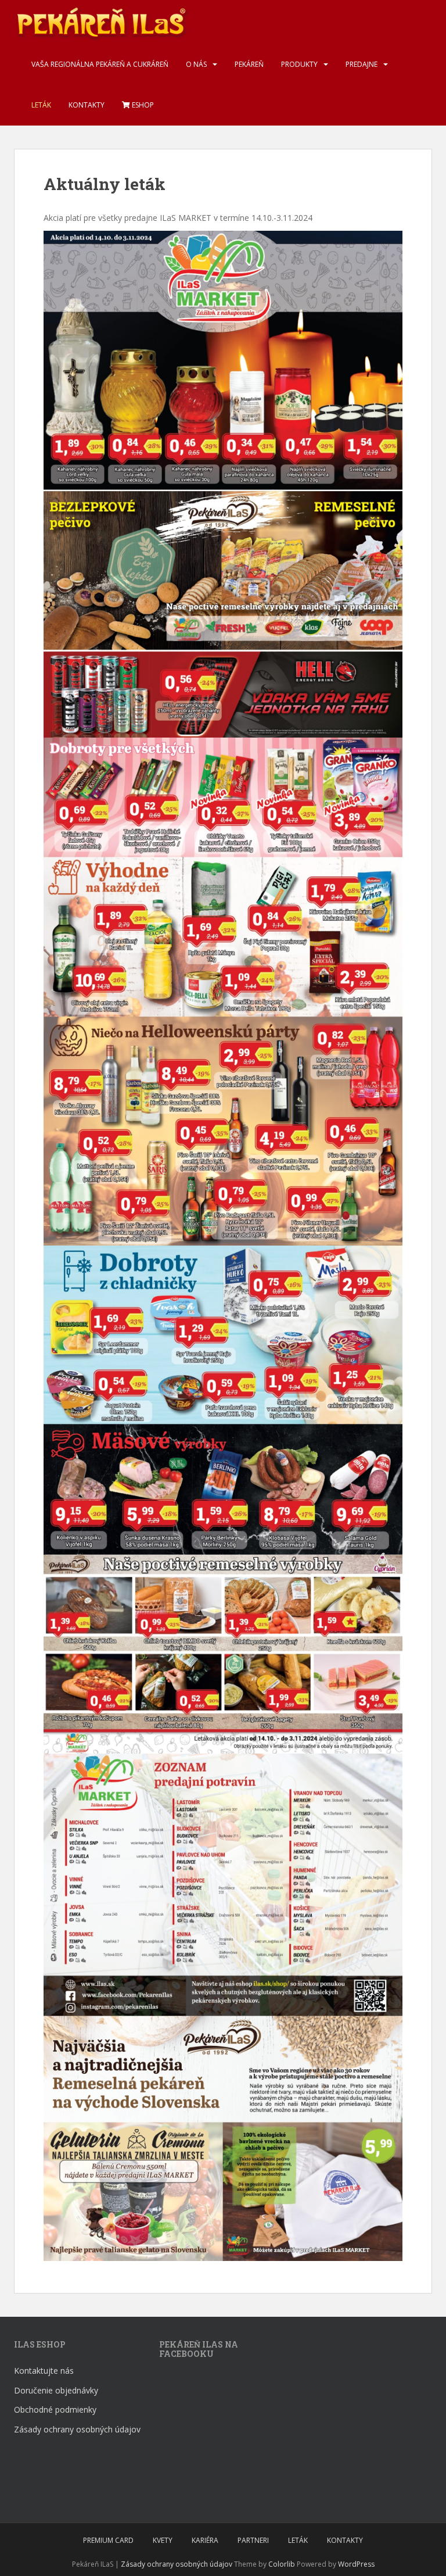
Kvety (163, 2540)
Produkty (299, 64)
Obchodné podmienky (55, 2409)
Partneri (253, 2540)
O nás (196, 64)
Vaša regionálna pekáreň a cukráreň (100, 64)
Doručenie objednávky (56, 2390)
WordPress (356, 2564)
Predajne (362, 64)
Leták (41, 105)
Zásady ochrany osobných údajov (77, 2429)
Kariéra (205, 2540)
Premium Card (108, 2540)
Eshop (142, 105)
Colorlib (282, 2564)
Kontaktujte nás (44, 2371)
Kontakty (87, 105)
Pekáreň (249, 64)
